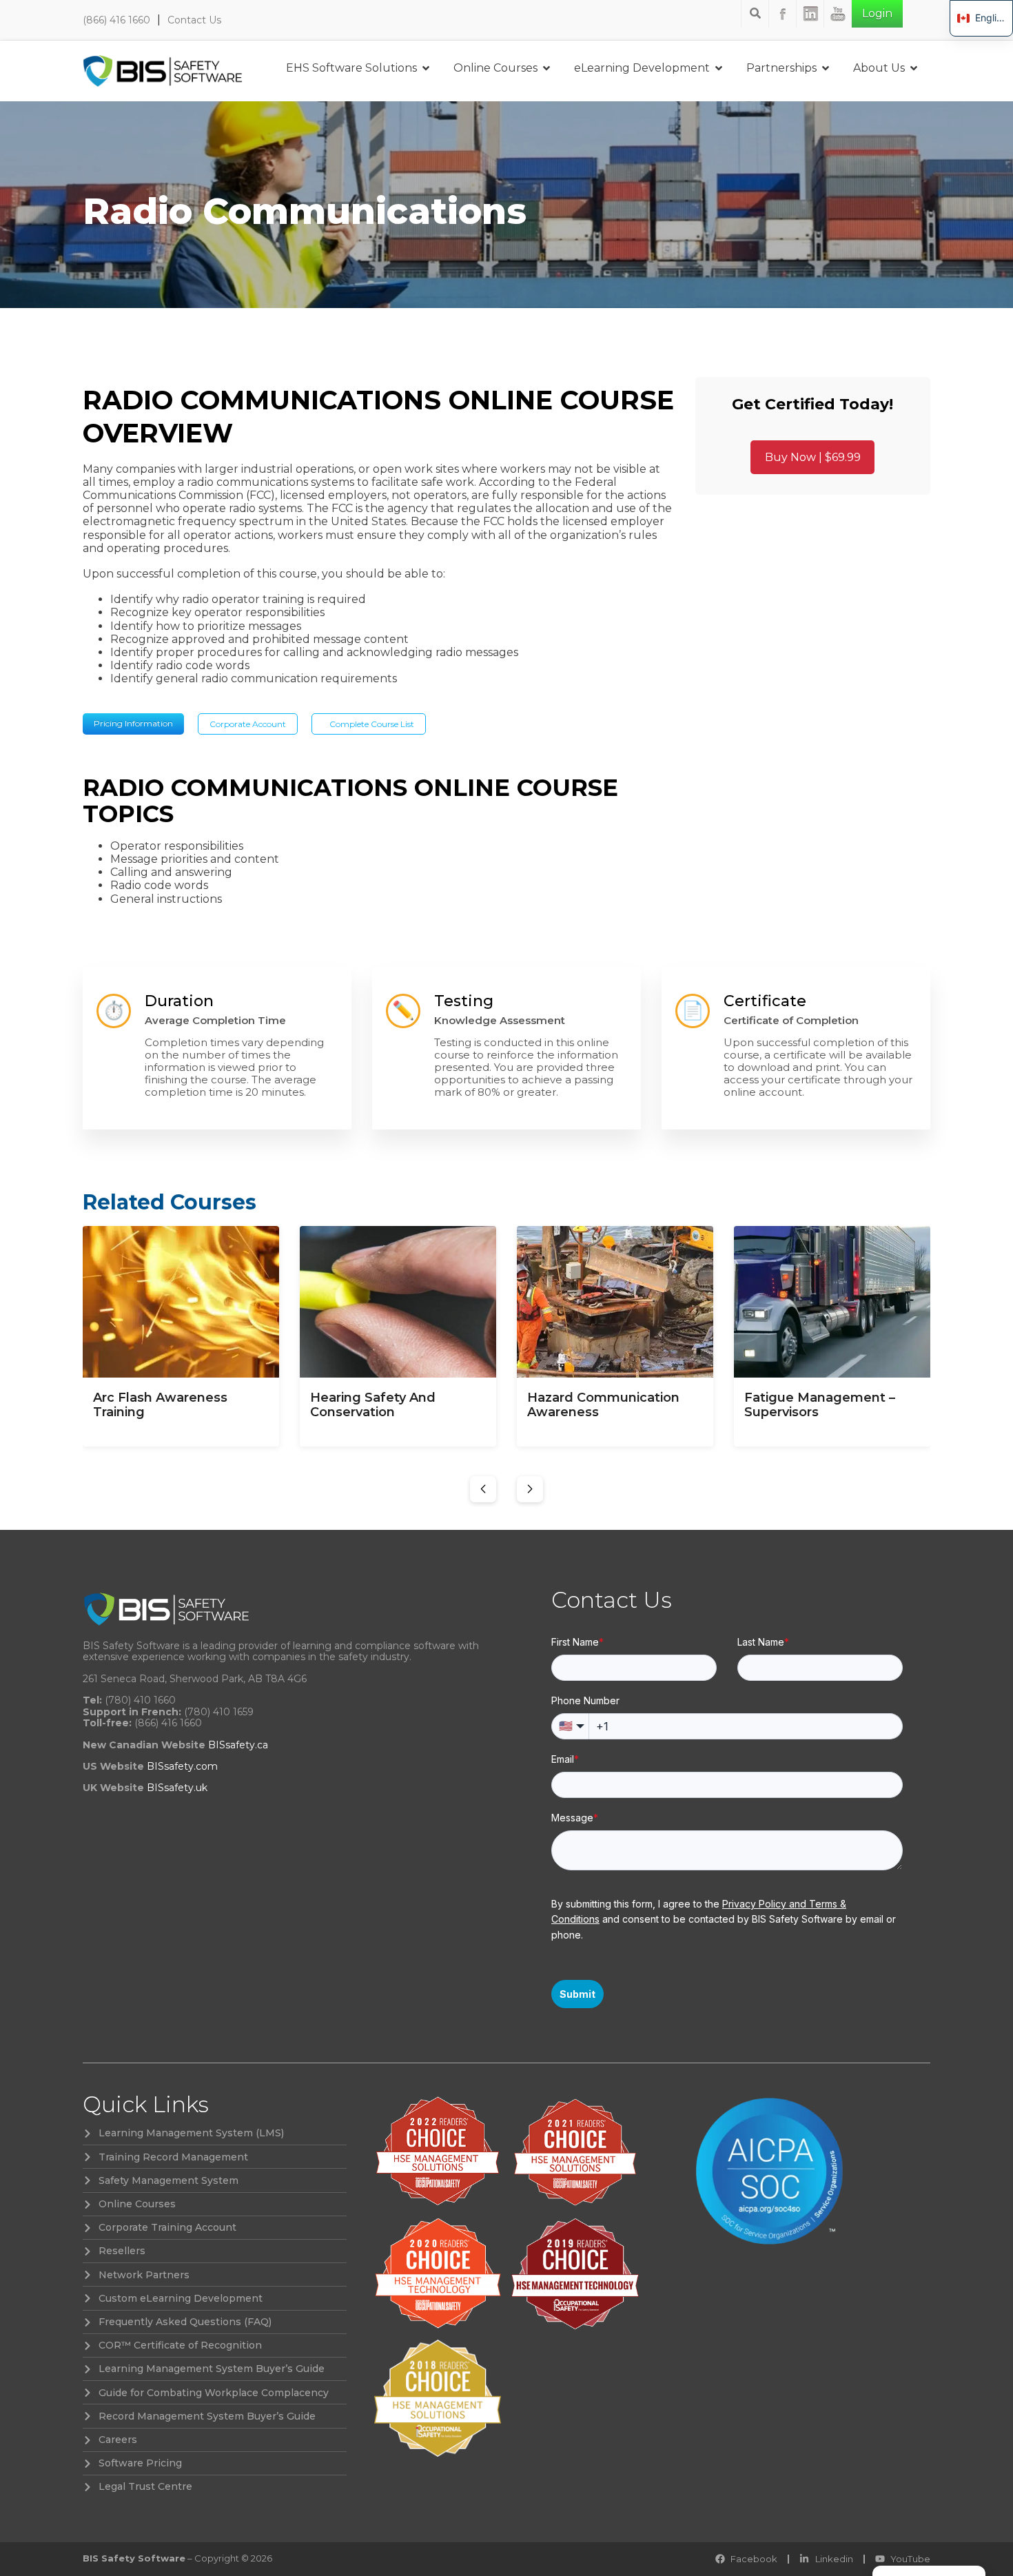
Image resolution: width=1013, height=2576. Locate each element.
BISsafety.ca (238, 1745)
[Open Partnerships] (826, 68)
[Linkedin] (810, 14)
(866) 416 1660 (116, 20)
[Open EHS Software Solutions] (426, 68)
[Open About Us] (914, 68)
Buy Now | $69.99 (813, 457)
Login (877, 13)
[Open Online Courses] (546, 68)
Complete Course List (372, 724)
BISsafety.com (182, 1766)
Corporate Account (248, 724)
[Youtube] (838, 14)
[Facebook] (783, 14)
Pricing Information (133, 723)
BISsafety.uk (177, 1788)
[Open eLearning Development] (719, 68)
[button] (483, 1489)
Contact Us (194, 20)
